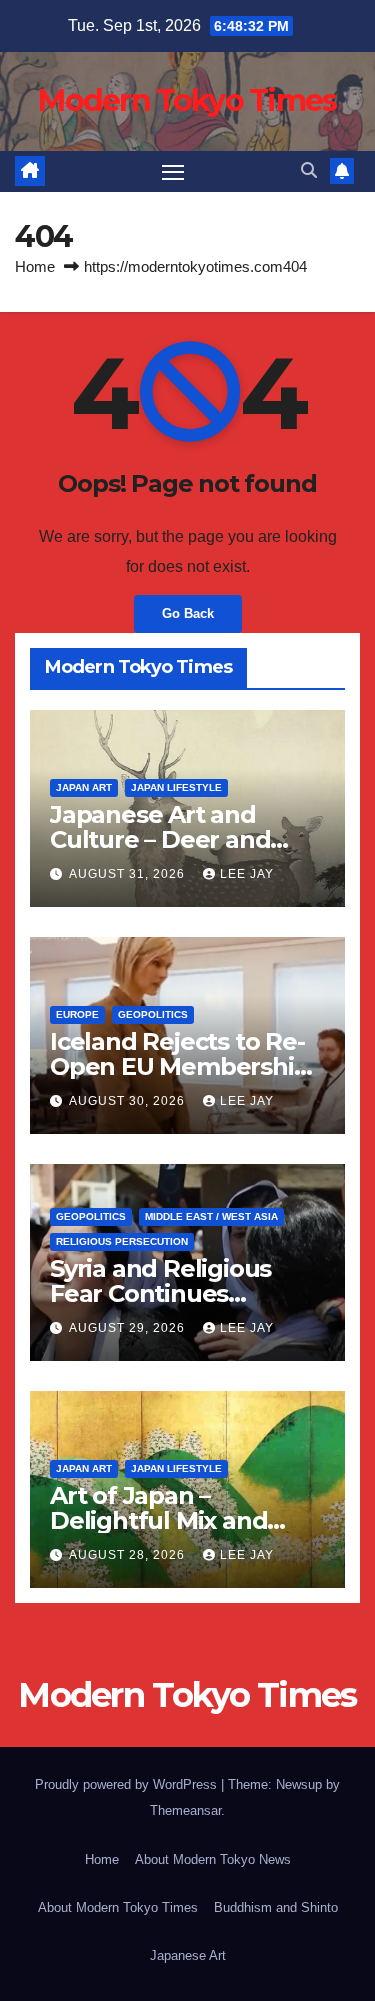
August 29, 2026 (129, 1328)
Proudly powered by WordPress (128, 1784)
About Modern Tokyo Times (118, 1907)
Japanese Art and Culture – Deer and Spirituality (160, 839)
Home (35, 266)
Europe (77, 1014)
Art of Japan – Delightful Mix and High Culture (158, 1520)
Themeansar (185, 1810)
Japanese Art (188, 1955)
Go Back (188, 613)
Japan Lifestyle (176, 787)
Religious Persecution (122, 1241)
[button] (309, 170)
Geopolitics (153, 1014)
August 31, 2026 (129, 874)
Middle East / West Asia (211, 1216)
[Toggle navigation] (173, 172)
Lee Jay (247, 874)
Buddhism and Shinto (276, 1907)
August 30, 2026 (129, 1101)
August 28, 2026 (129, 1555)
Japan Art (84, 787)
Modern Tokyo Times (187, 100)
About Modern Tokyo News (213, 1859)
